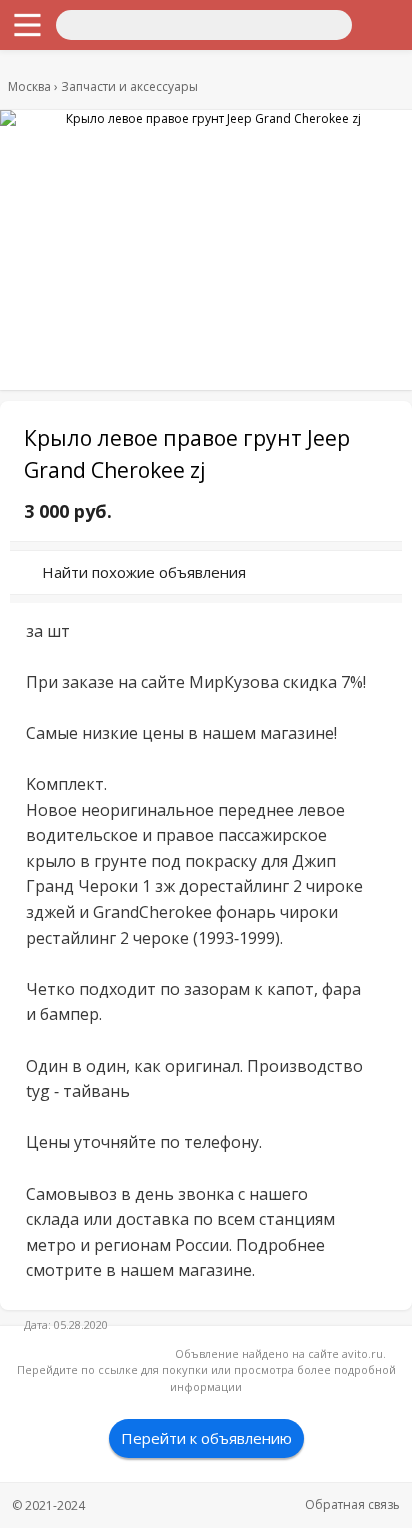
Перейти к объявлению (206, 1438)
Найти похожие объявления (144, 572)
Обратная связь (352, 1504)
